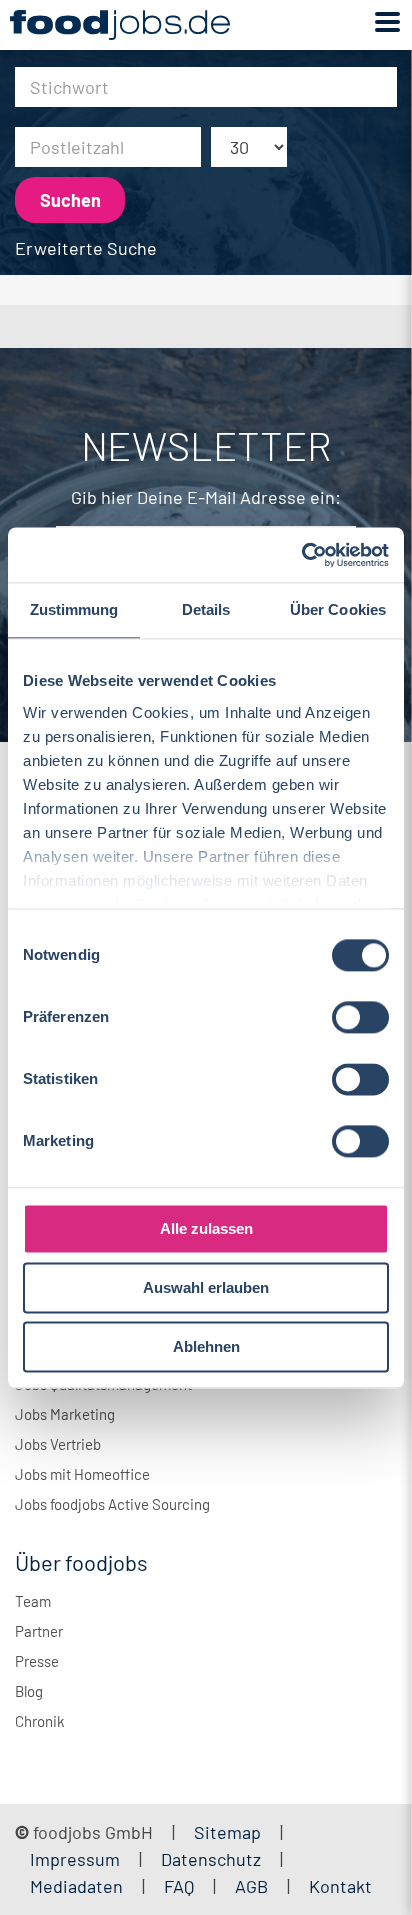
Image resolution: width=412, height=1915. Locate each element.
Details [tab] (206, 609)
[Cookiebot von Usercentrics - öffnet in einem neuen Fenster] (301, 555)
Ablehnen (206, 1346)
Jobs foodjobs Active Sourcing (112, 1504)
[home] (120, 25)
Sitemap (227, 1832)
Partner (39, 1631)
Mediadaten (76, 1886)
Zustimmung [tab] (74, 609)
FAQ (179, 1886)
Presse (37, 1661)
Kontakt (340, 1886)
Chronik (40, 1721)
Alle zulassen (206, 1228)
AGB (253, 1886)
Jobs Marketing (65, 1414)
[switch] (360, 1017)
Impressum (75, 1859)
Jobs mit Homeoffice (82, 1474)
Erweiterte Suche (86, 248)
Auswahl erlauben (206, 1287)
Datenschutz (213, 1859)
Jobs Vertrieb (58, 1444)
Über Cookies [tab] (338, 609)
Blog (29, 1691)
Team (33, 1601)
